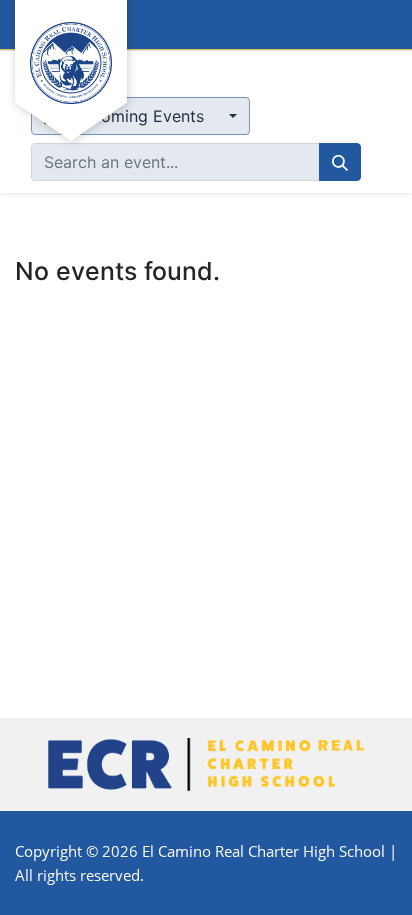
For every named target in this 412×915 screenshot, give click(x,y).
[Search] (340, 162)
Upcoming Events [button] (137, 116)
